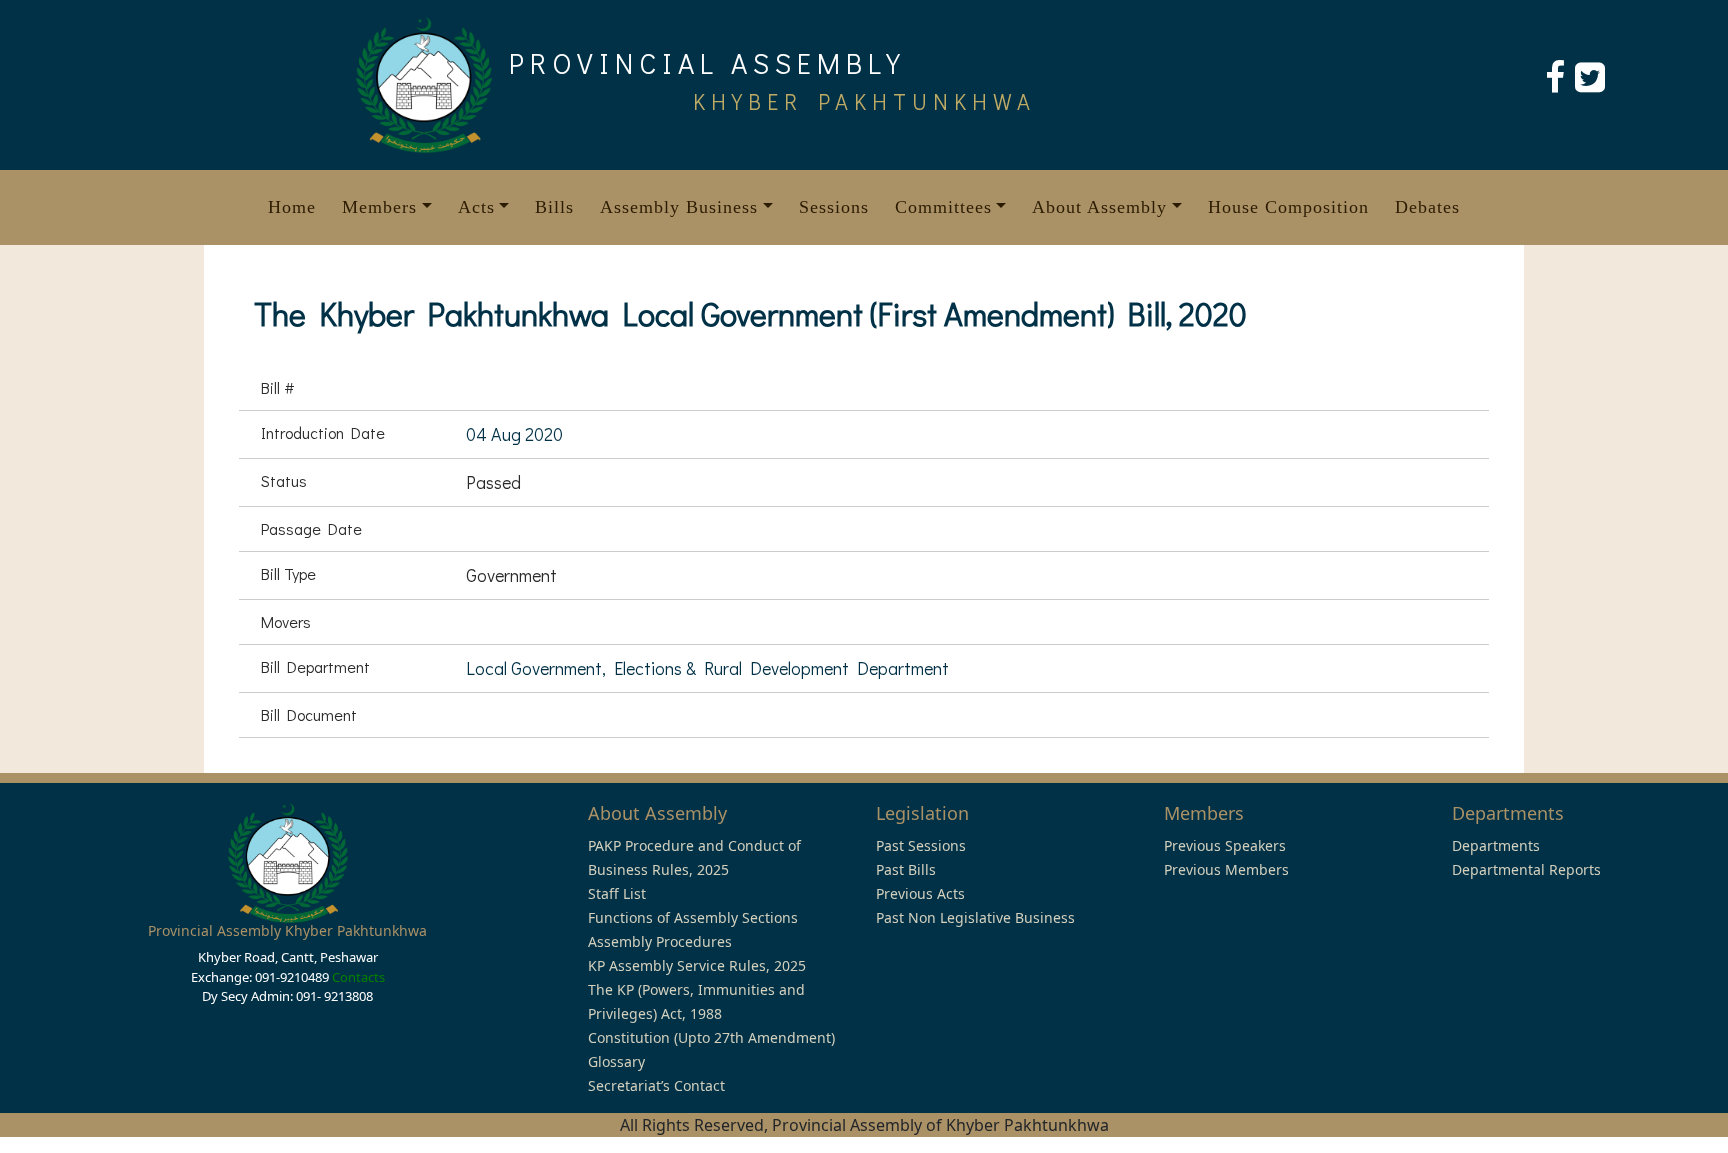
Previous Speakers (1225, 845)
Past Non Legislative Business (975, 917)
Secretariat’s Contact (656, 1085)
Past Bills (906, 869)
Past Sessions (921, 845)
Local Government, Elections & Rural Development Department (707, 668)
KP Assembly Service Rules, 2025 (697, 965)
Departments (1496, 845)
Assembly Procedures (660, 941)
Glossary (616, 1061)
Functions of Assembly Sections (693, 917)
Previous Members (1226, 869)
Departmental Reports (1526, 869)
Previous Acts (920, 893)
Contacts (358, 977)
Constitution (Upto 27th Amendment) (711, 1037)
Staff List (617, 893)
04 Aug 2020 (514, 434)
